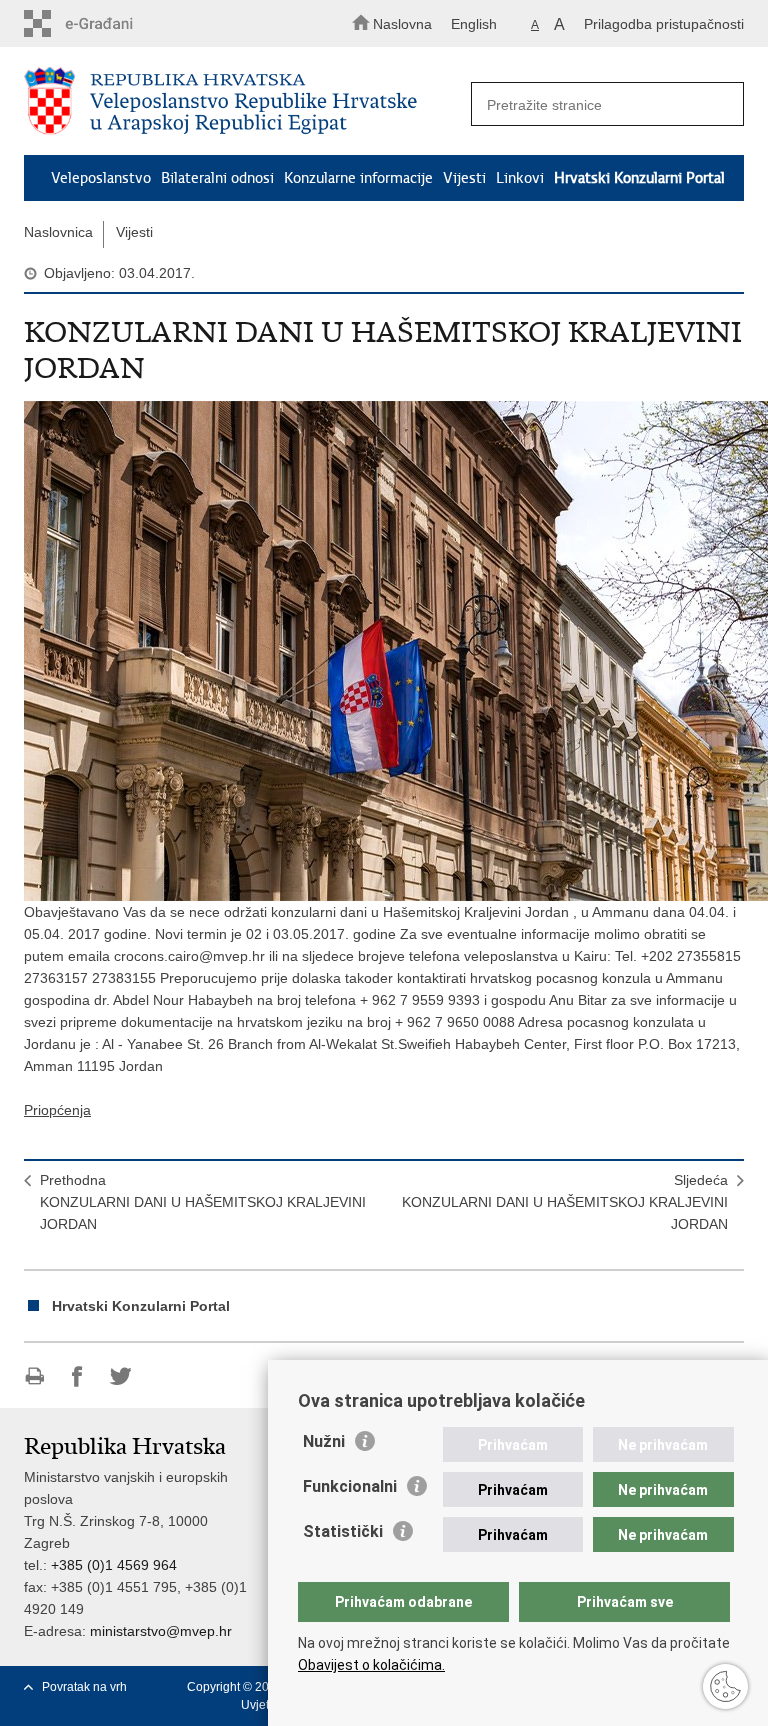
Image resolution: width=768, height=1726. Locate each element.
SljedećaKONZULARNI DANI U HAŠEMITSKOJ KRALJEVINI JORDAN (565, 1202)
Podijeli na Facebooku (77, 1376)
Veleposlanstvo (101, 178)
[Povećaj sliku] (384, 651)
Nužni (324, 1441)
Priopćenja (57, 1110)
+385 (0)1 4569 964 (114, 1565)
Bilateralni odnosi (217, 178)
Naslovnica (58, 232)
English (474, 24)
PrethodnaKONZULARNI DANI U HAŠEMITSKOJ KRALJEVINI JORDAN (203, 1202)
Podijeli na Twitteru (120, 1376)
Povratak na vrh (84, 1687)
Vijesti (464, 178)
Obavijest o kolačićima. (371, 1665)
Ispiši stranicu (34, 1376)
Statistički (343, 1531)
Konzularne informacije (358, 178)
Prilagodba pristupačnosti (664, 24)
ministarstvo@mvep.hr (161, 1631)
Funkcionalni (350, 1486)
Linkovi (520, 178)
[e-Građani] (109, 23)
